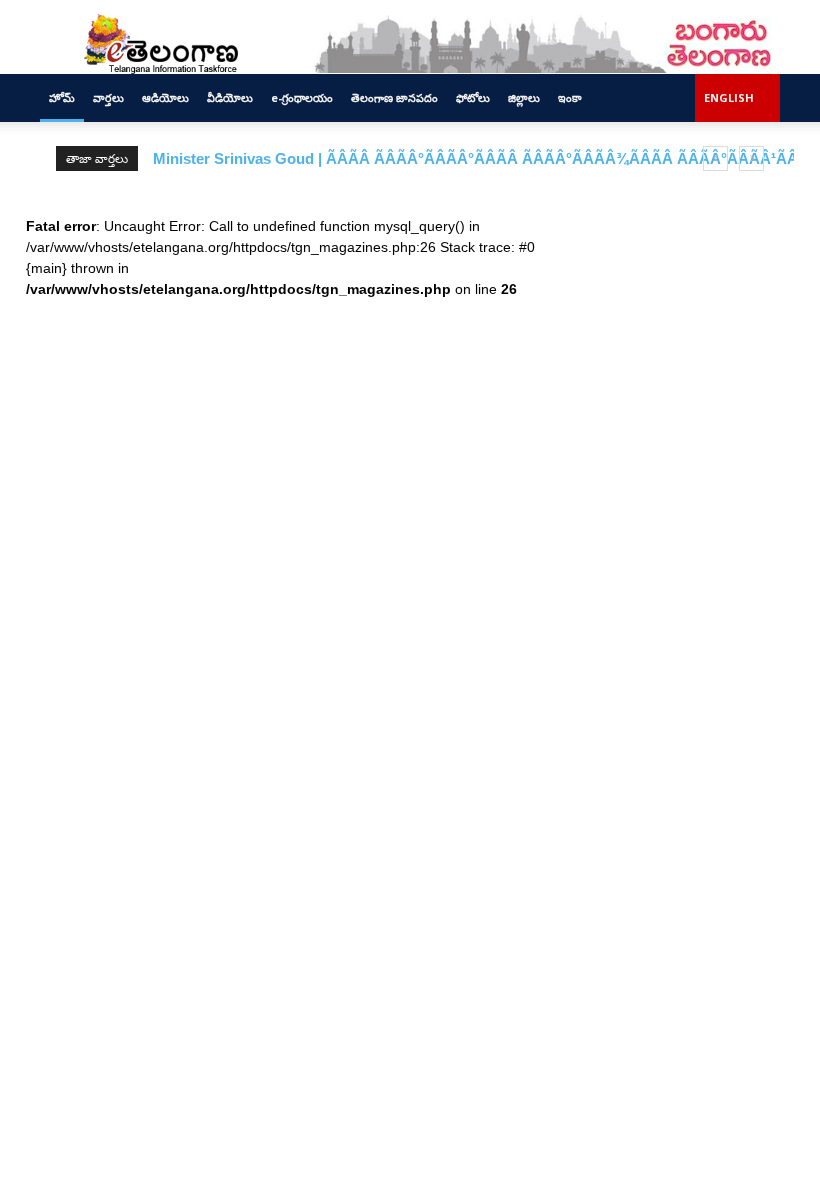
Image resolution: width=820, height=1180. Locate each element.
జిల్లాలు (524, 97)
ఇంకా (570, 97)
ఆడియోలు (165, 97)
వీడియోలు (230, 97)
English (729, 97)
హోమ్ (62, 97)
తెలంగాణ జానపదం (394, 97)
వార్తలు (108, 97)
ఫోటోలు (473, 97)
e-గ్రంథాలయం (302, 97)
